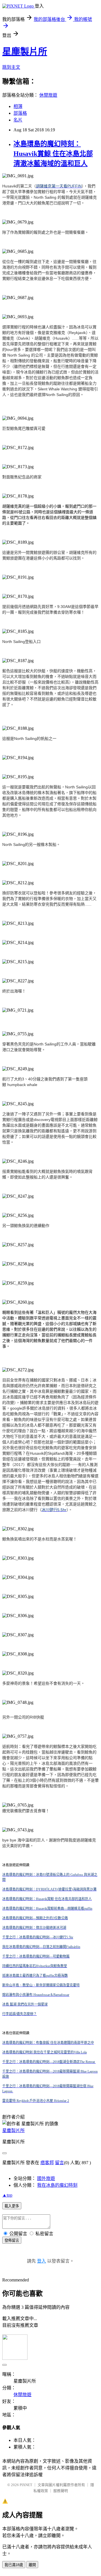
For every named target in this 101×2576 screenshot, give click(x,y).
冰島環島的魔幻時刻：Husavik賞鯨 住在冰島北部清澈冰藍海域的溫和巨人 (53, 154)
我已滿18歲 (14, 2565)
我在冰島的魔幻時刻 (57, 2185)
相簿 (18, 106)
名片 (18, 120)
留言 (59, 2163)
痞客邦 (47, 2163)
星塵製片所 (25, 52)
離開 (32, 2565)
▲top (7, 2195)
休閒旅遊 (48, 95)
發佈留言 (12, 2240)
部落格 (20, 113)
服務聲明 (61, 2491)
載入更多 (12, 2206)
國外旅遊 (46, 2178)
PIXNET (26, 2485)
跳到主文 (11, 67)
